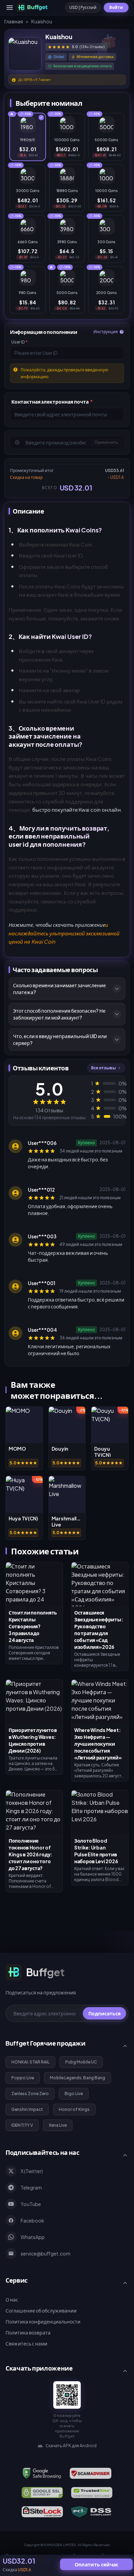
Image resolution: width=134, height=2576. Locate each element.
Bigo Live (74, 2094)
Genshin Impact (27, 2109)
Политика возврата (28, 2332)
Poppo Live (23, 2078)
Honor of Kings (74, 2109)
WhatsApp (33, 2237)
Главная (14, 21)
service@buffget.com (46, 2253)
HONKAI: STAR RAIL (30, 2062)
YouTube (31, 2204)
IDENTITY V (22, 2125)
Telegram (31, 2187)
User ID (20, 342)
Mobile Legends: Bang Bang (77, 2078)
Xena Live (58, 2125)
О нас (12, 2299)
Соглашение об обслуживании (41, 2310)
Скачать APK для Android (71, 2446)
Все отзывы (103, 1068)
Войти (116, 7)
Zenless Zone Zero (30, 2094)
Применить (106, 442)
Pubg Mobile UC (81, 2062)
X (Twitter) (32, 2171)
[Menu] (10, 8)
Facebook (32, 2220)
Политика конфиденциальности (43, 2321)
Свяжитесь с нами (26, 2343)
